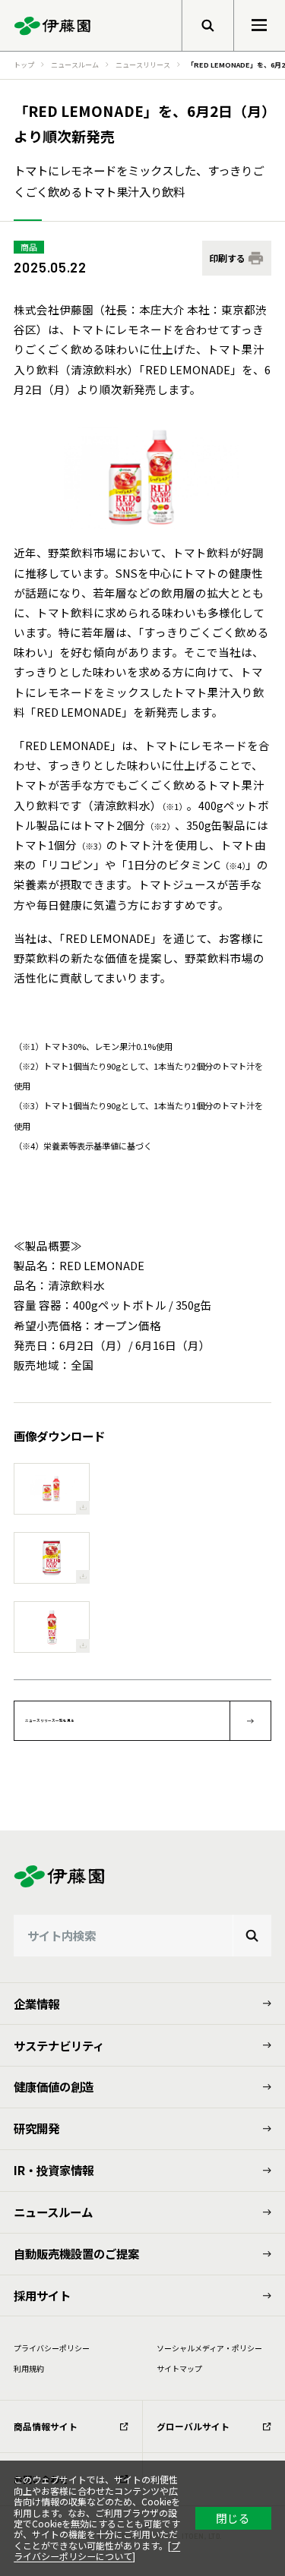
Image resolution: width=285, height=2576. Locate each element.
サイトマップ (179, 2368)
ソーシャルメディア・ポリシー (209, 2348)
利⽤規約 (29, 2368)
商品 (29, 247)
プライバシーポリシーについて (97, 2551)
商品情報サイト (46, 2426)
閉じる (233, 2518)
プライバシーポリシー (52, 2348)
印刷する (227, 258)
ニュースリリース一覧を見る (50, 1720)
